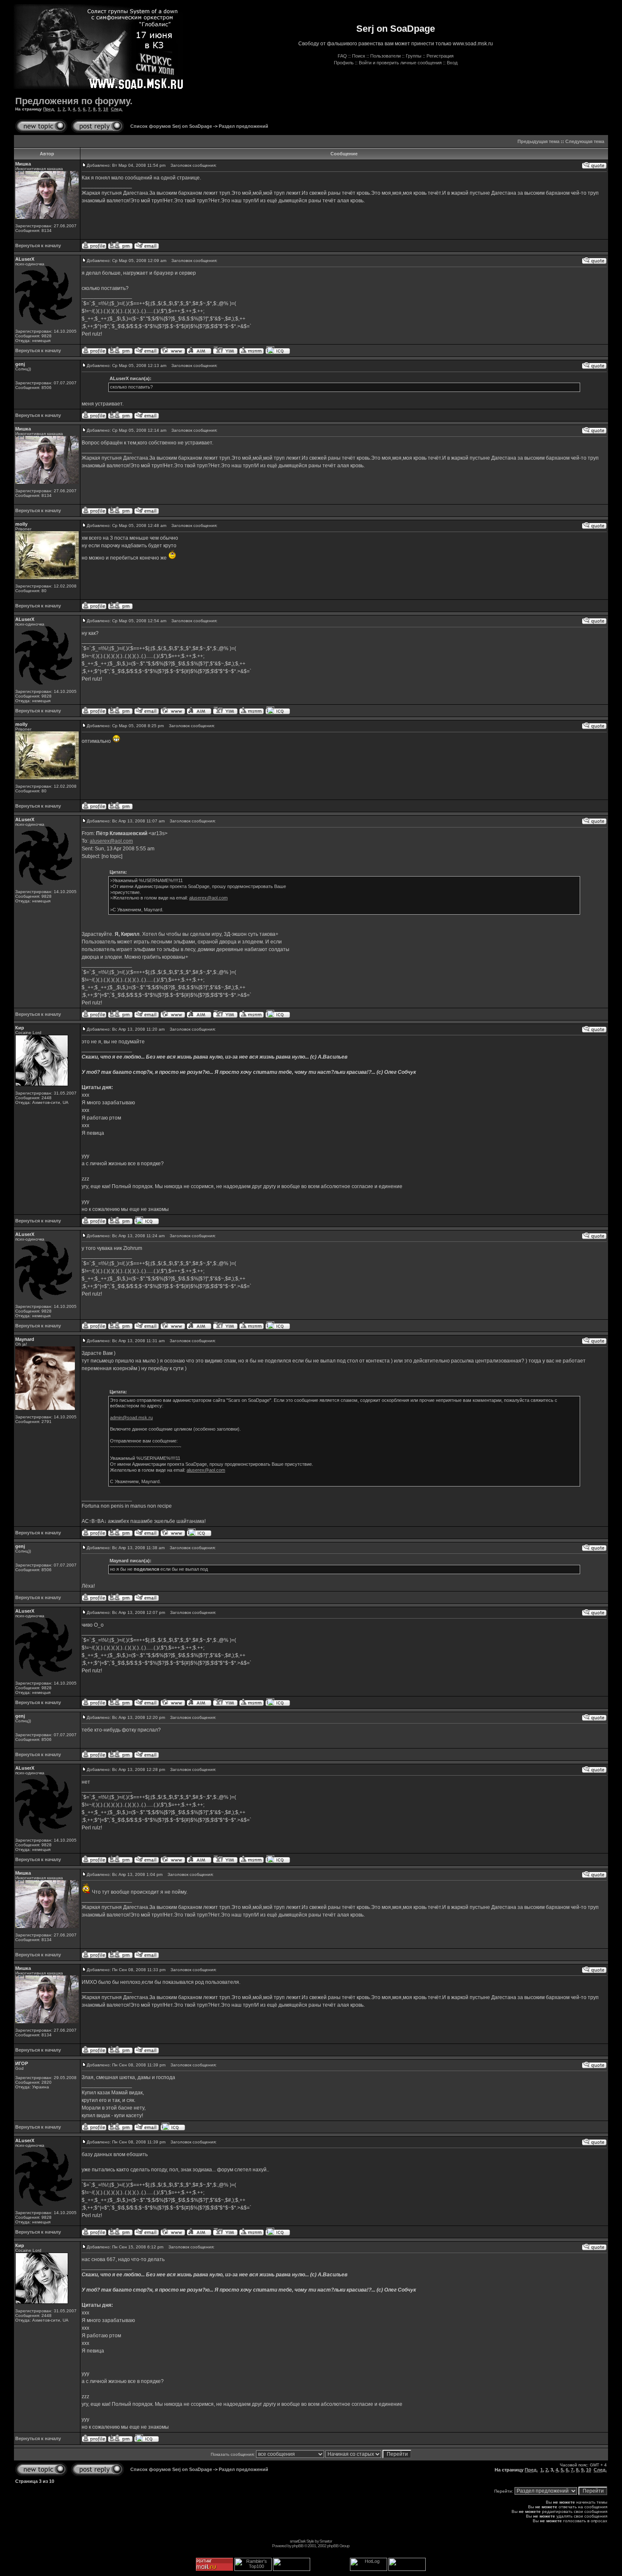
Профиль (344, 63)
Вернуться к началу (38, 245)
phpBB (298, 2546)
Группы (414, 56)
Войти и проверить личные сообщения (400, 63)
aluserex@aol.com (111, 841)
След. (117, 109)
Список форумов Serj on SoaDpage (171, 126)
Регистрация (440, 56)
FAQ (342, 56)
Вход (452, 63)
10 (106, 109)
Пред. (49, 109)
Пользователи (385, 56)
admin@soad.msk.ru (131, 1418)
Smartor (326, 2541)
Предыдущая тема (538, 141)
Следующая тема (585, 141)
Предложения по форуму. (74, 101)
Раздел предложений (244, 126)
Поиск (359, 56)
